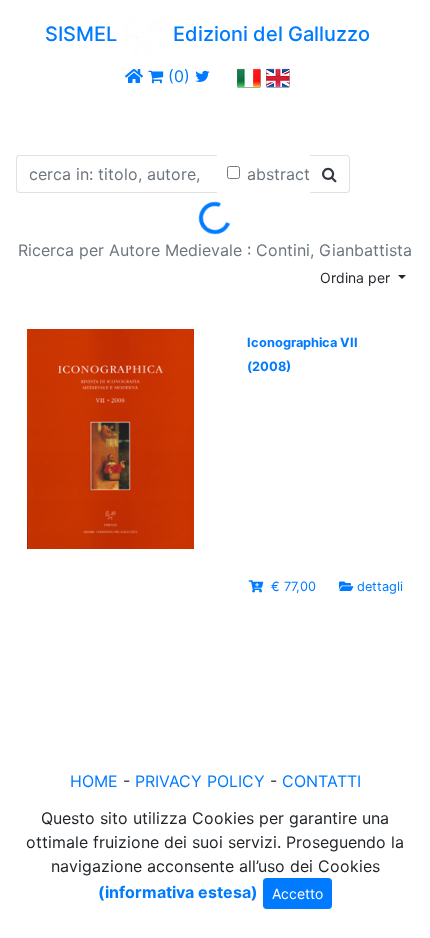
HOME (94, 781)
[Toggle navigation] (44, 118)
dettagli (380, 586)
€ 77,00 (293, 586)
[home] (134, 76)
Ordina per (357, 277)
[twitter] (202, 76)
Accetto (297, 893)
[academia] (224, 76)
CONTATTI (321, 781)
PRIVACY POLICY (200, 781)
